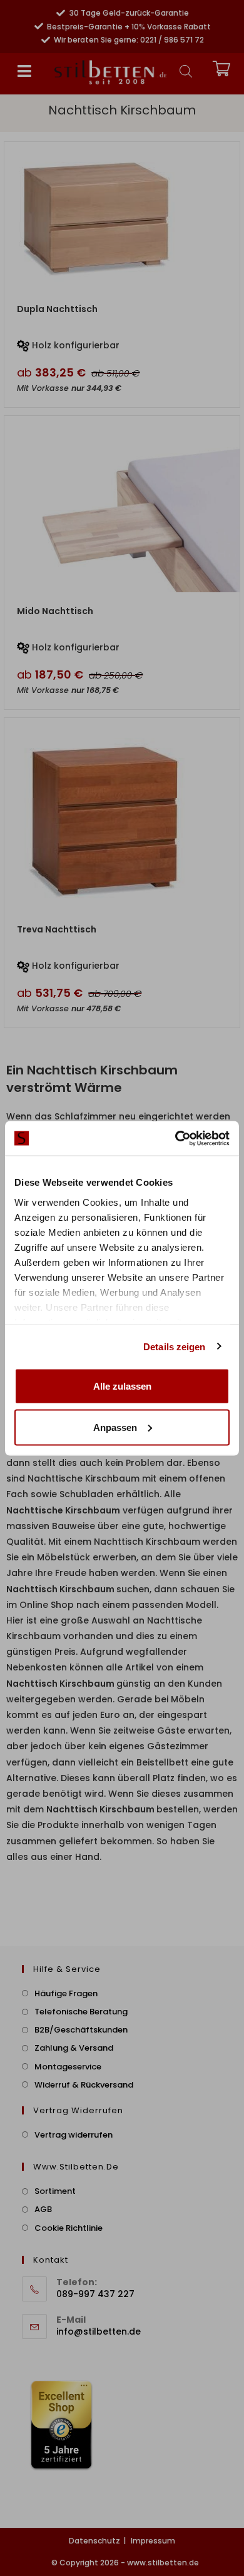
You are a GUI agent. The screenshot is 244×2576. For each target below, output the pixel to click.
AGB (43, 2209)
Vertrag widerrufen (74, 2135)
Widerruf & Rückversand (84, 2085)
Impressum (153, 2541)
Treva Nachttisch (57, 929)
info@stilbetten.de (99, 2331)
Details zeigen (174, 1346)
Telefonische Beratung (81, 2012)
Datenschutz (94, 2541)
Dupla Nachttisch (57, 309)
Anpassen (115, 1427)
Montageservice (68, 2067)
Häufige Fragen (66, 1993)
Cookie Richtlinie (69, 2228)
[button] (24, 71)
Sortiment (55, 2191)
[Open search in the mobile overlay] (186, 71)
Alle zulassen (122, 1386)
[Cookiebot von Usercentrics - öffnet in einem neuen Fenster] (175, 1138)
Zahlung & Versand (74, 2048)
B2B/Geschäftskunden (81, 2030)
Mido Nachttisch (55, 611)
